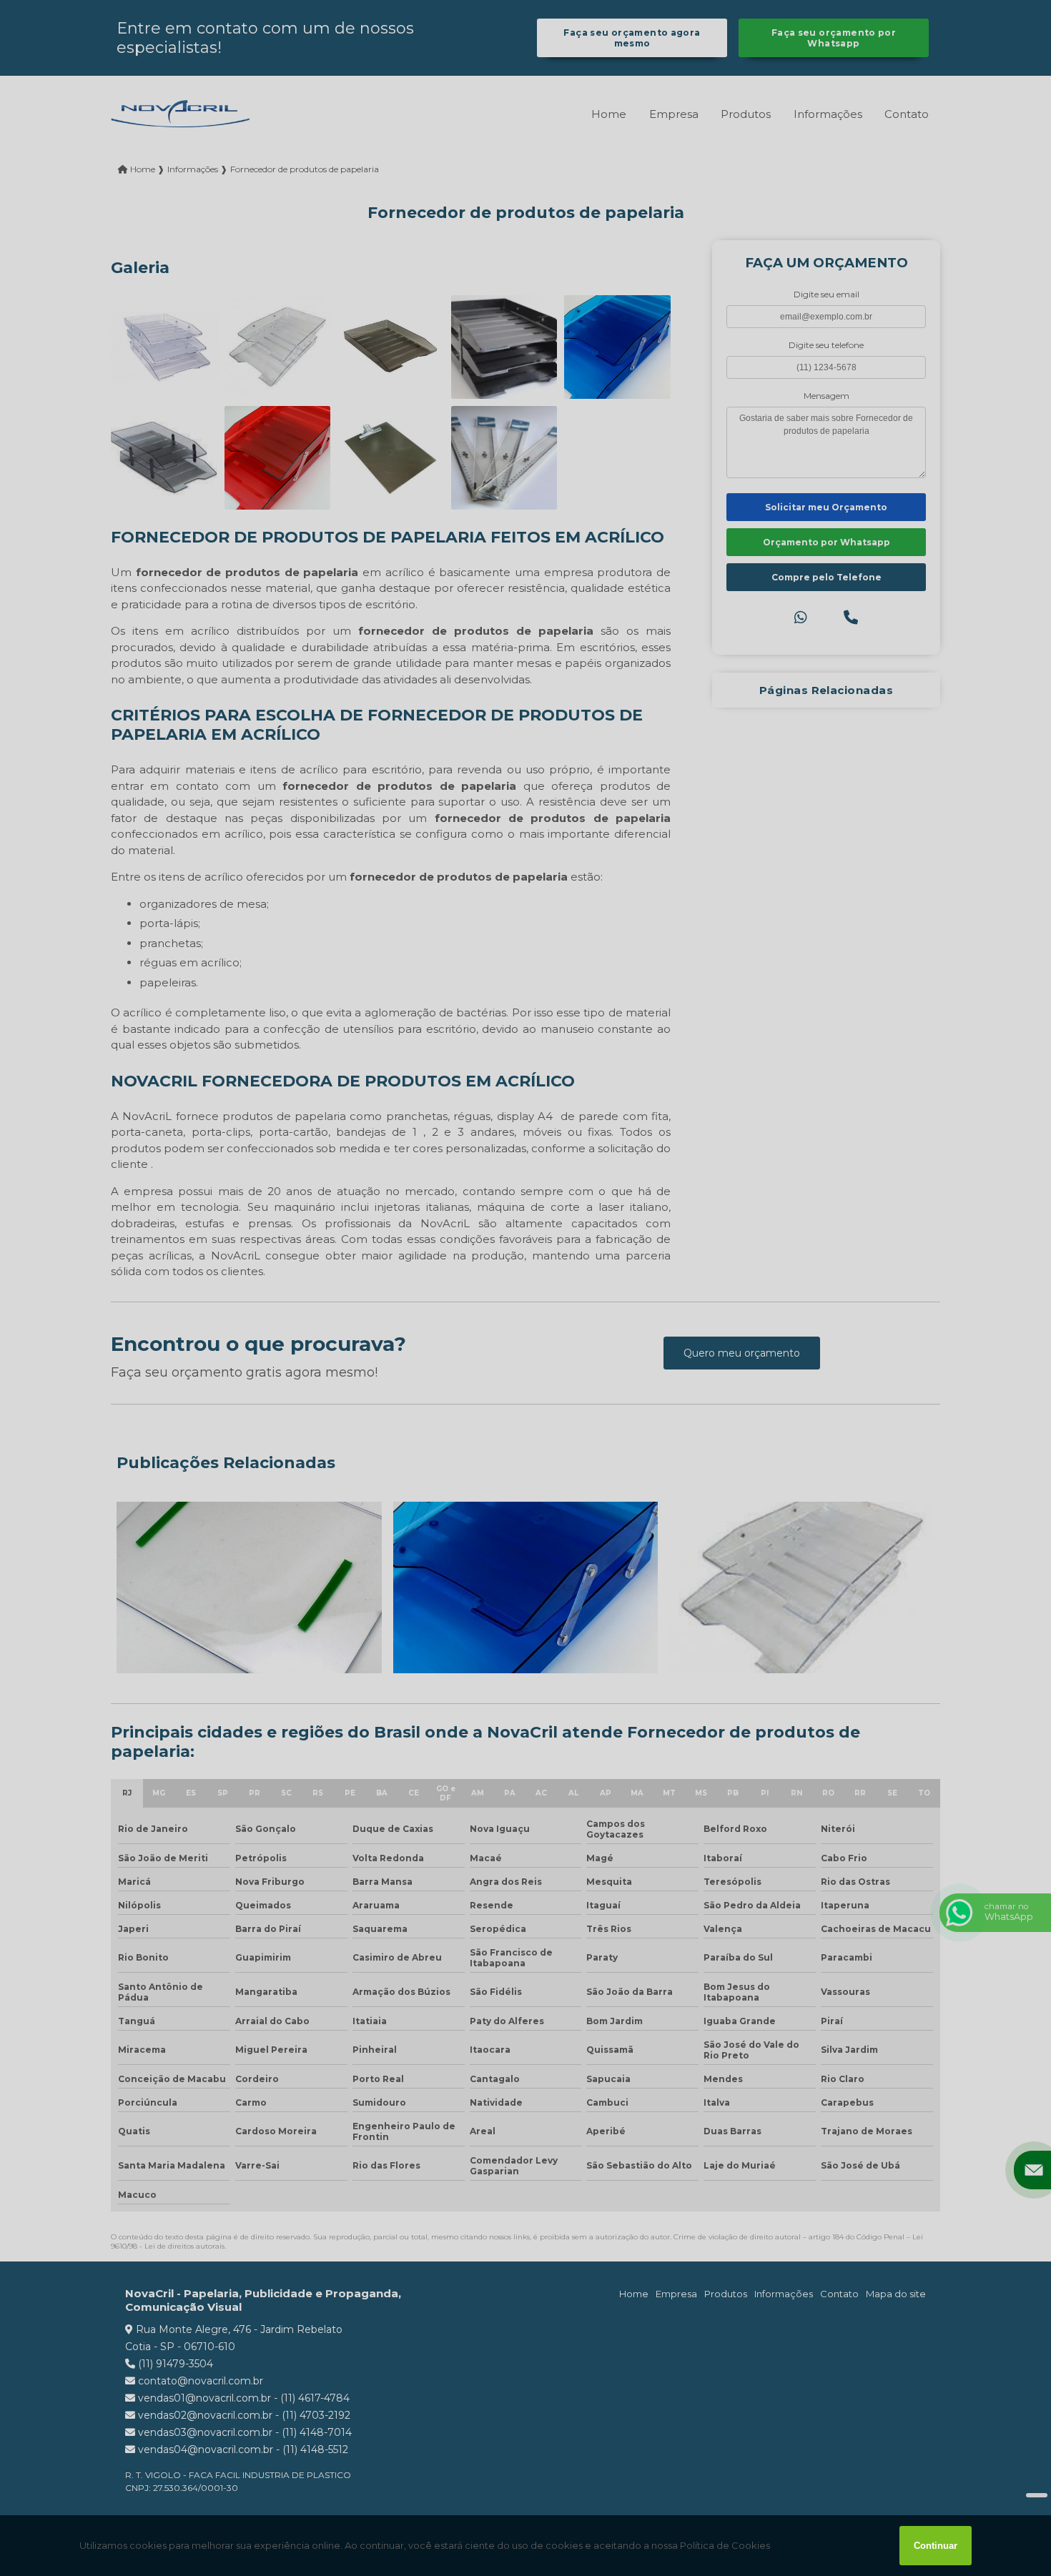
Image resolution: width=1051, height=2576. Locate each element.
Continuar (936, 2546)
